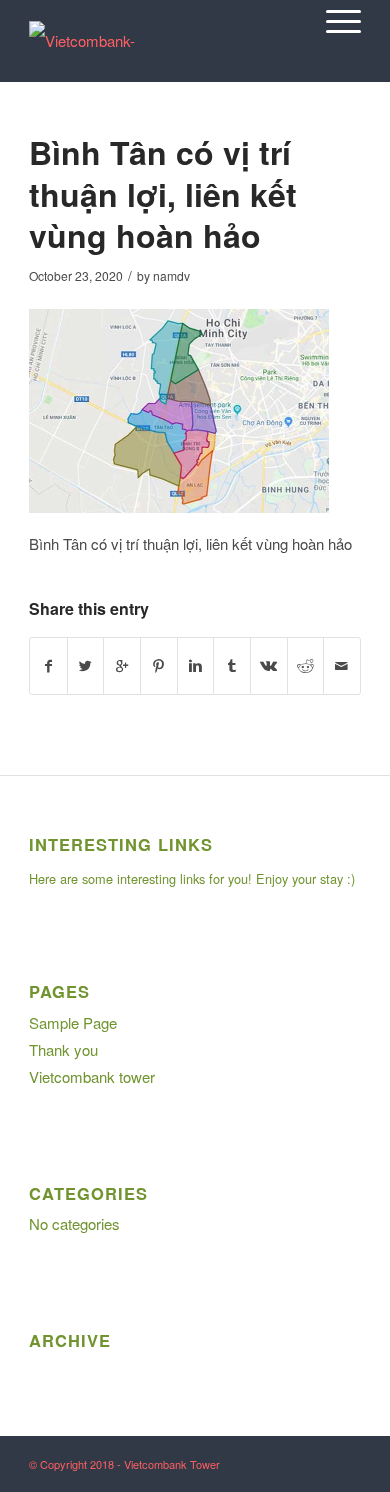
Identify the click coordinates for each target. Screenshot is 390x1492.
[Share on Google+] (122, 666)
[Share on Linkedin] (196, 666)
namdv (171, 275)
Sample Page (73, 1022)
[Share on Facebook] (48, 666)
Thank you (63, 1049)
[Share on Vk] (269, 666)
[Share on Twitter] (86, 666)
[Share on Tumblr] (232, 666)
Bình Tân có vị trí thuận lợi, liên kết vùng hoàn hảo (163, 193)
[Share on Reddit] (306, 666)
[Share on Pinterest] (159, 666)
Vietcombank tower (92, 1076)
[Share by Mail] (342, 666)
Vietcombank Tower (172, 1464)
